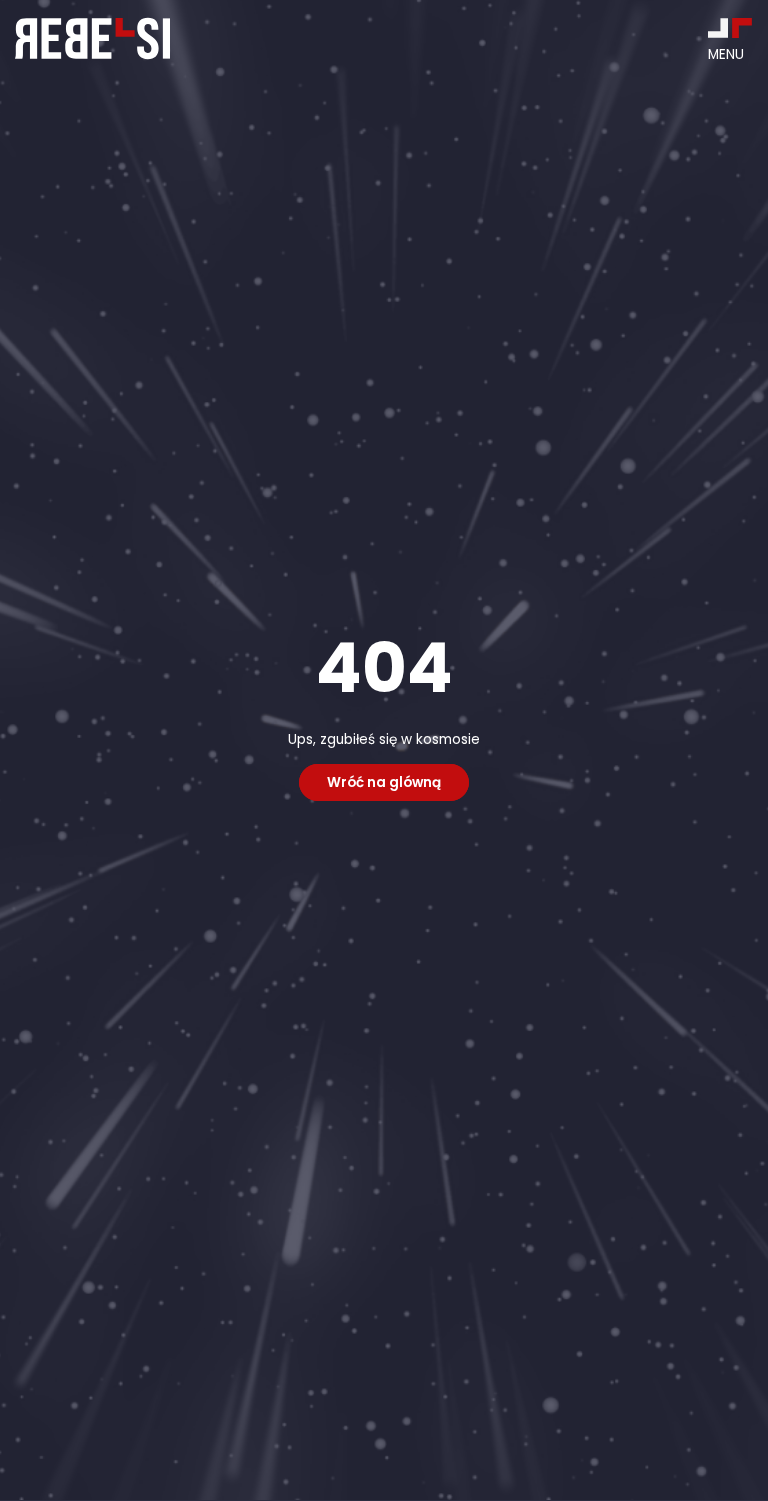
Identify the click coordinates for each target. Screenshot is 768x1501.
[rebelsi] (92, 39)
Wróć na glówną (384, 782)
